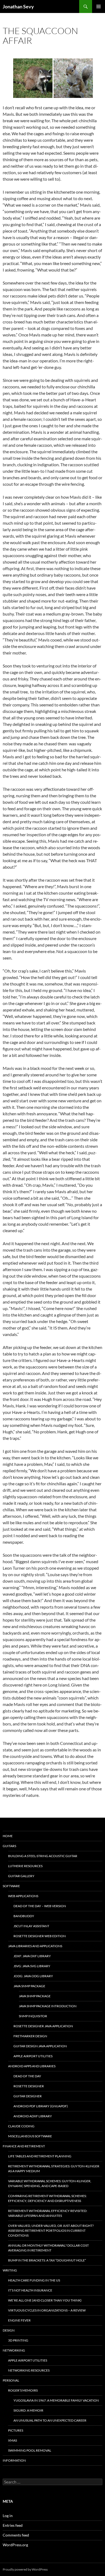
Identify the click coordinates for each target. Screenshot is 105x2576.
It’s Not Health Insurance (30, 2290)
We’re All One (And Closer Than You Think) (45, 2300)
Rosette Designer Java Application (43, 2026)
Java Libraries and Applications (35, 1946)
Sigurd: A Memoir (28, 2410)
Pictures (16, 2430)
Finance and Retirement (24, 2146)
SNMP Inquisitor (33, 2016)
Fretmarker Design (30, 2036)
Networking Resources (29, 2370)
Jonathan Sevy (18, 6)
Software (11, 1886)
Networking (14, 2350)
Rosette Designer (29, 2086)
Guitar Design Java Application (40, 2046)
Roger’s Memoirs (23, 2390)
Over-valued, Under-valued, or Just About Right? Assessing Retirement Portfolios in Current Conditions (51, 2231)
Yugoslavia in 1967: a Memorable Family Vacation (56, 2400)
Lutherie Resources (25, 1866)
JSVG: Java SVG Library (32, 1966)
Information (14, 2460)
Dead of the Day (27, 2076)
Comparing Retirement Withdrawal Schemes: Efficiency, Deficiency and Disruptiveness (47, 2198)
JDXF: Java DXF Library (32, 1956)
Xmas (13, 2440)
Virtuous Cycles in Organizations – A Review (47, 2310)
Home (8, 1836)
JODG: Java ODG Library (33, 1976)
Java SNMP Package (29, 1986)
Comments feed (16, 2535)
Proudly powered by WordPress (25, 2569)
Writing (10, 2270)
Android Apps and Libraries (32, 2066)
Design (9, 2330)
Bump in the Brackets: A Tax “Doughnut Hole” (47, 2260)
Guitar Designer (28, 2096)
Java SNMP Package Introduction (48, 2006)
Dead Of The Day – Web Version (40, 1906)
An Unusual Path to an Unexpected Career (50, 2420)
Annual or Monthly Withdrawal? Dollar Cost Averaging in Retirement (48, 2248)
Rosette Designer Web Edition (40, 1936)
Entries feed (13, 2525)
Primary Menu (99, 6)
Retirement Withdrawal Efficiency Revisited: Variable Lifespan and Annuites (48, 2213)
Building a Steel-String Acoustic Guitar (43, 1856)
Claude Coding (21, 2126)
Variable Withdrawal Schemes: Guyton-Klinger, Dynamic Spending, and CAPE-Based (50, 2183)
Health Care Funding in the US (34, 2280)
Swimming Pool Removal (30, 2450)
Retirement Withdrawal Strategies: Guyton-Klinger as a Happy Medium (54, 2169)
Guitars (9, 1846)
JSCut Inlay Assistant (31, 1926)
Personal (11, 2380)
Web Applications (23, 1896)
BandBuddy (24, 1916)
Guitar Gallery (21, 1876)
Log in (8, 2516)
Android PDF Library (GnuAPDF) (41, 2106)
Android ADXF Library (33, 2116)
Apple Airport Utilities (33, 2056)
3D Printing (18, 2340)
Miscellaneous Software (30, 2136)
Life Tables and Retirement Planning (40, 2156)
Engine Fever (19, 2320)
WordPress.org (15, 2545)
